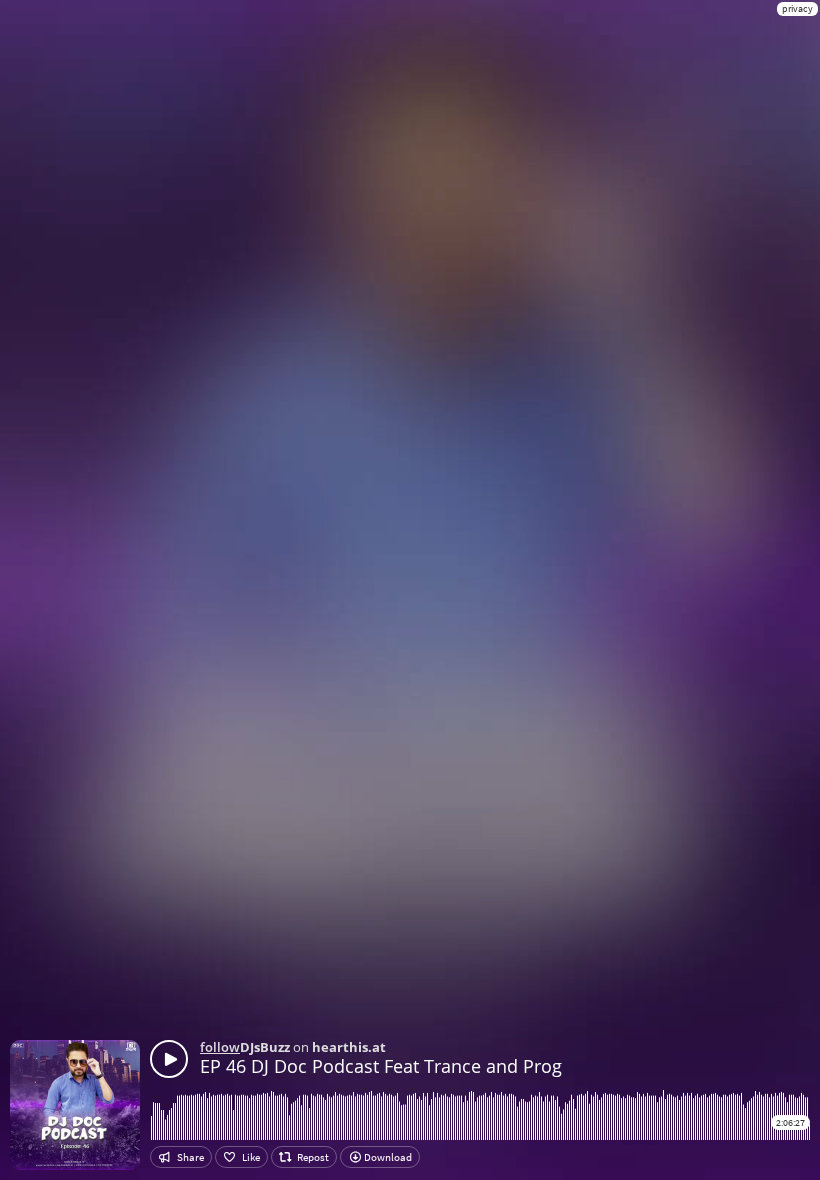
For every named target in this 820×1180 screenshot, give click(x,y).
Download (387, 1157)
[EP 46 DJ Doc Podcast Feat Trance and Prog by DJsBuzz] (169, 1059)
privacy (797, 8)
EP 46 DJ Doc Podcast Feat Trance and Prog (381, 1066)
